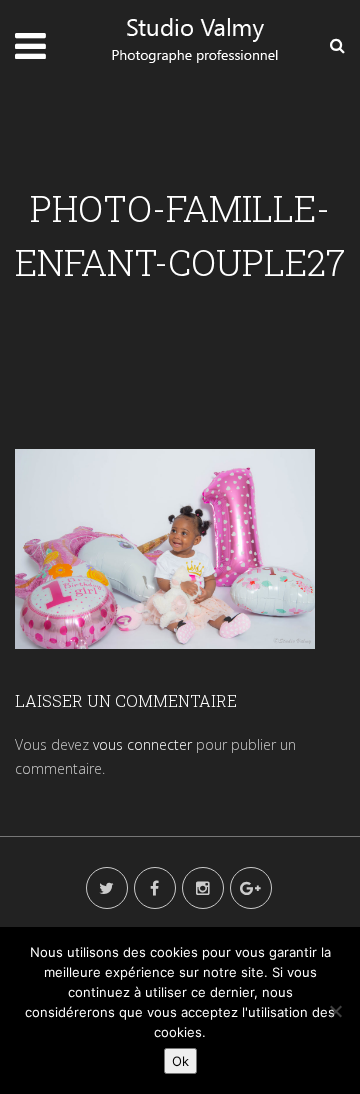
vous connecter (142, 744)
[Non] (335, 1011)
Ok (180, 1061)
